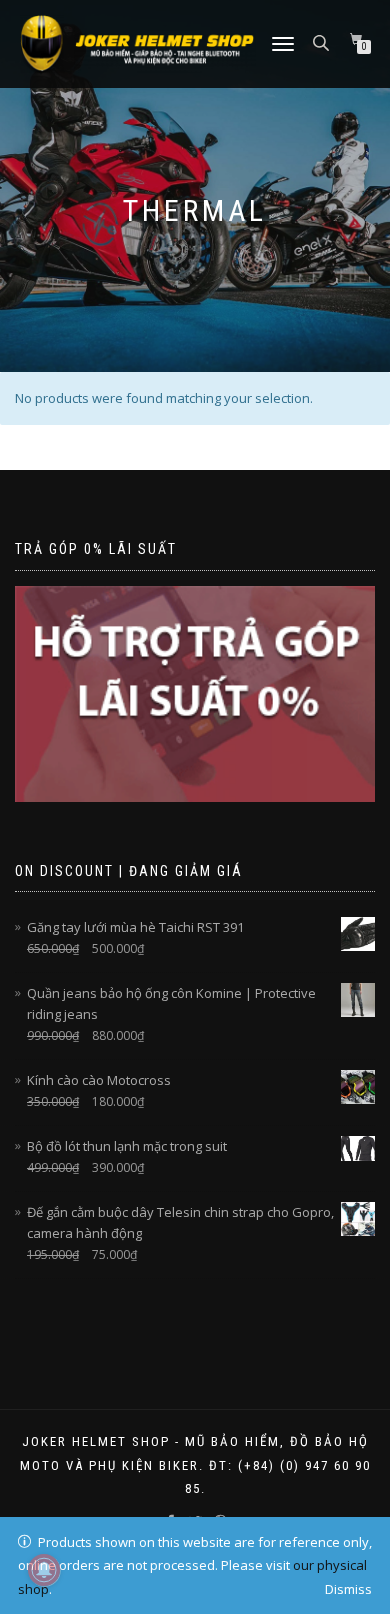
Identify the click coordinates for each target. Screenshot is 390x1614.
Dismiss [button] (348, 1589)
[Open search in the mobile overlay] (323, 41)
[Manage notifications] (44, 1570)
